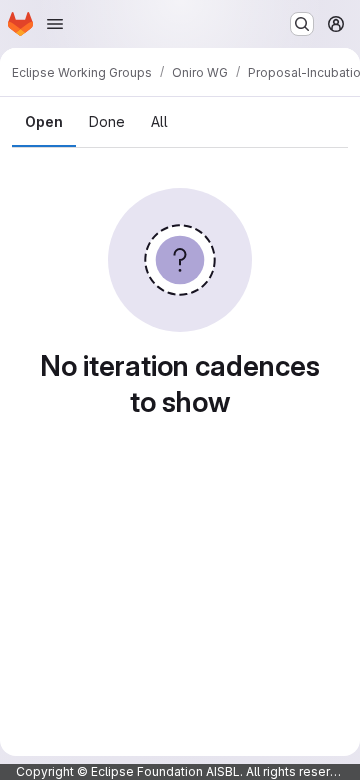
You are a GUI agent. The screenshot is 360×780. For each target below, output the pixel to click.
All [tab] (159, 121)
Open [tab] (44, 121)
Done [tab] (107, 121)
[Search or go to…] (302, 24)
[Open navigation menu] (55, 24)
